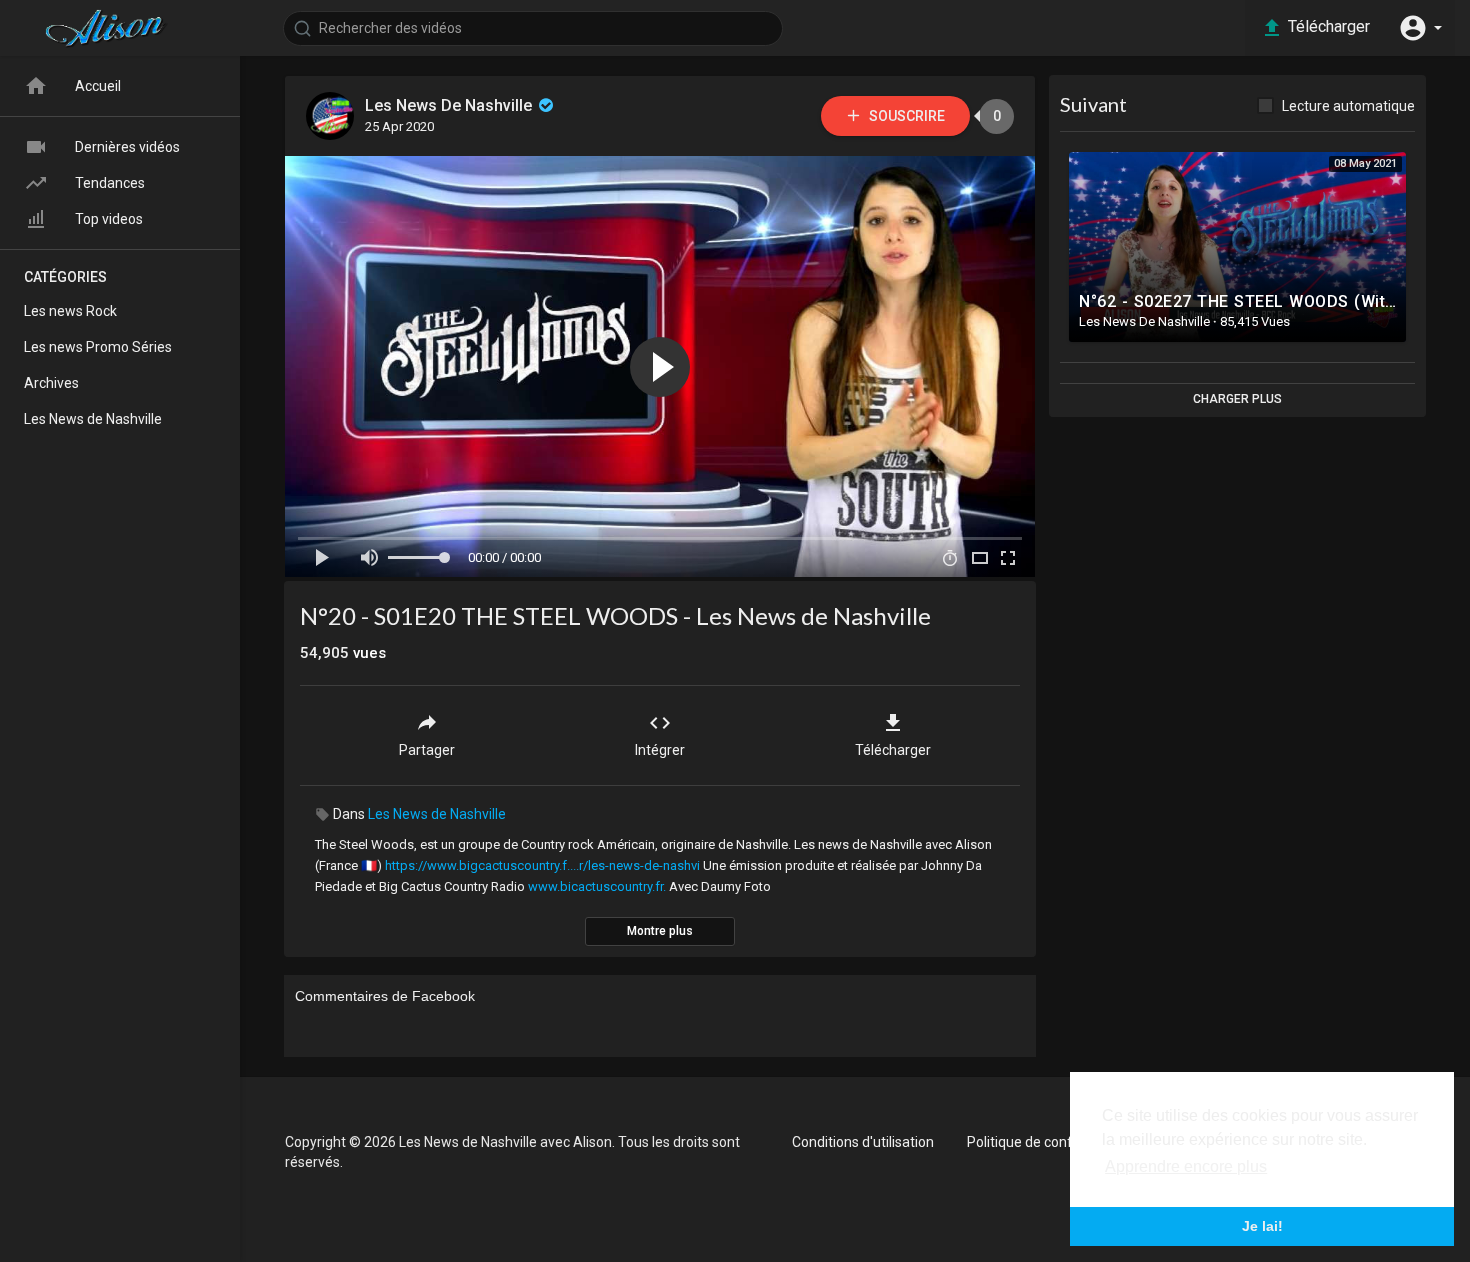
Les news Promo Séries (98, 347)
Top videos (109, 219)
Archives (51, 383)
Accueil (98, 86)
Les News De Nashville (450, 105)
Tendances (110, 183)
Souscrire (905, 116)
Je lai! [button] (1262, 1226)
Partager (427, 750)
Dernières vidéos (127, 147)
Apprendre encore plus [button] (1186, 1166)
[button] (1420, 28)
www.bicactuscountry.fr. (597, 886)
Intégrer (660, 750)
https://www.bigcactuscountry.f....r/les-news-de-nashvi (542, 865)
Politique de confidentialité (1050, 1142)
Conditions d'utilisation (863, 1142)
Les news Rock (70, 311)
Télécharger (893, 750)
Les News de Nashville (437, 814)
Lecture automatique (1348, 106)
